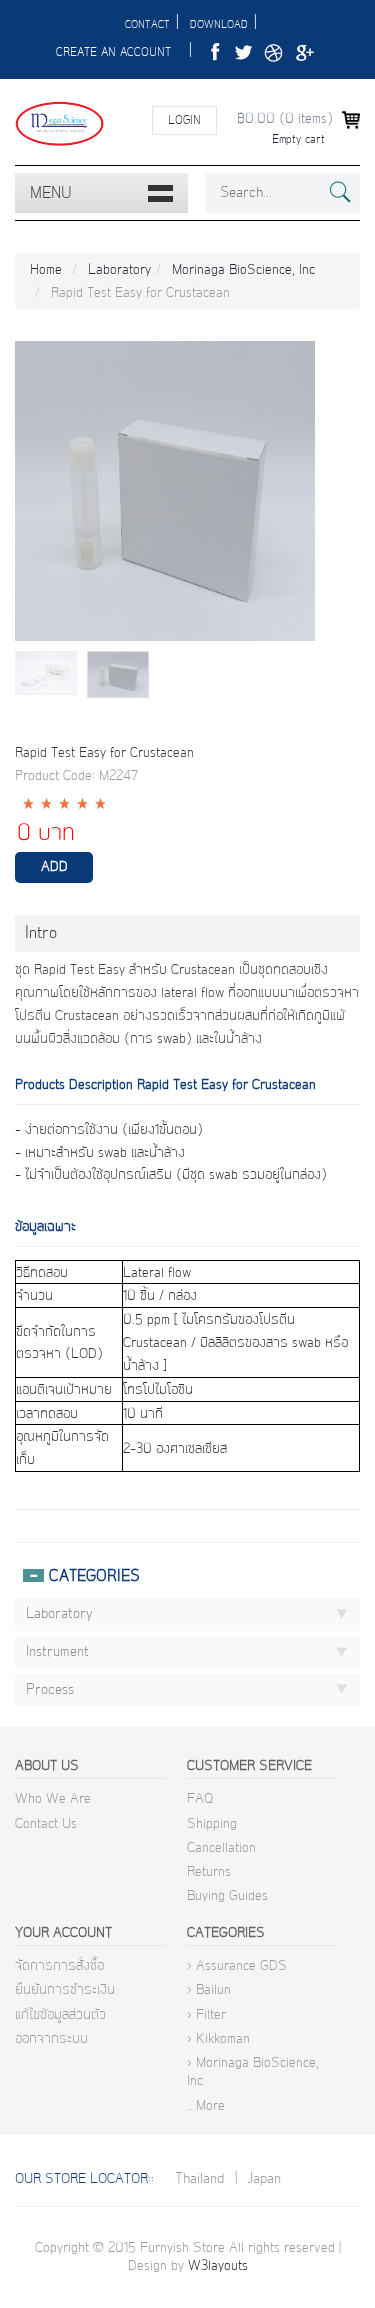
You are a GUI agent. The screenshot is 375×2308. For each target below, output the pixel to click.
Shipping (212, 1824)
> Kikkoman (218, 2039)
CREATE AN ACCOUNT (113, 52)
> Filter (206, 2015)
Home (46, 270)
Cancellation (221, 1848)
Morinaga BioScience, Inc (243, 270)
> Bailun (209, 1990)
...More (206, 2106)
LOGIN (184, 120)
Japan (264, 2178)
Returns (209, 1872)
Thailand (199, 2178)
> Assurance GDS (237, 1966)
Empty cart (298, 139)
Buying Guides (227, 1896)
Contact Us (46, 1824)
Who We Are (53, 1799)
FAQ (200, 1799)
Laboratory (119, 270)
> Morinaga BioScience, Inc (253, 2072)
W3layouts (218, 2266)
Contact (147, 25)
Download (219, 25)
